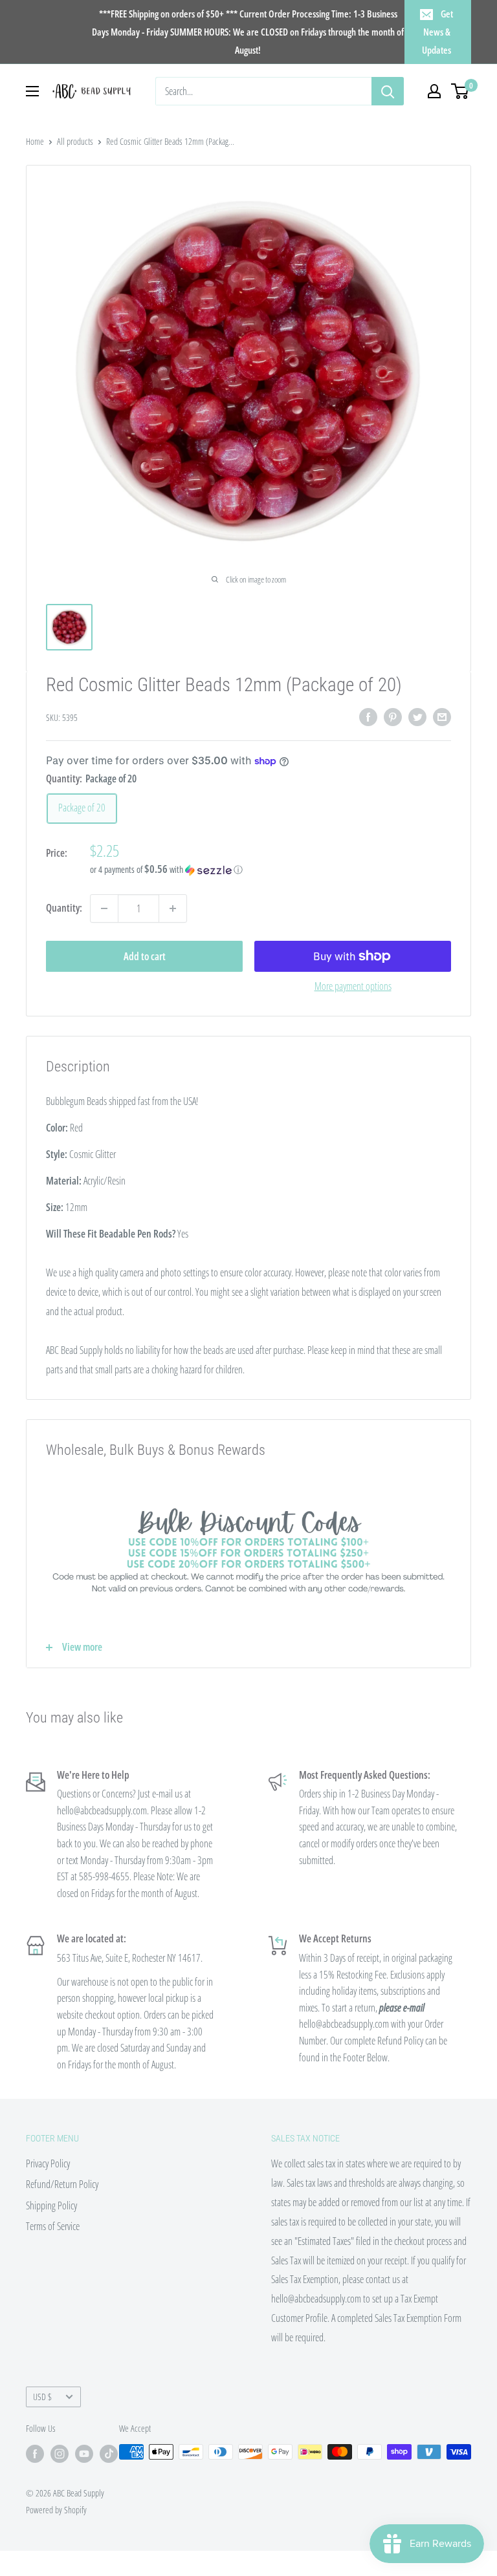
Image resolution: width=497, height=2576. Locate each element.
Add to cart (145, 956)
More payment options (353, 986)
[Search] (388, 91)
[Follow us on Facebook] (35, 2453)
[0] (460, 91)
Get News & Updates (437, 32)
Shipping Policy (51, 2206)
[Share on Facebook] (368, 716)
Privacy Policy (48, 2163)
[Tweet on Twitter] (417, 716)
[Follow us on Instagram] (60, 2453)
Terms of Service (53, 2226)
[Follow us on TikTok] (109, 2453)
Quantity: (64, 908)
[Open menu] (32, 91)
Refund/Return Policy (62, 2184)
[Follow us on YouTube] (84, 2453)
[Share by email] (442, 716)
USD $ (42, 2397)
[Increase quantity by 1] (173, 908)
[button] (271, 870)
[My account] (434, 91)
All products (75, 141)
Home (35, 141)
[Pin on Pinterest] (393, 716)
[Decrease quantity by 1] (104, 908)
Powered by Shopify (56, 2510)
